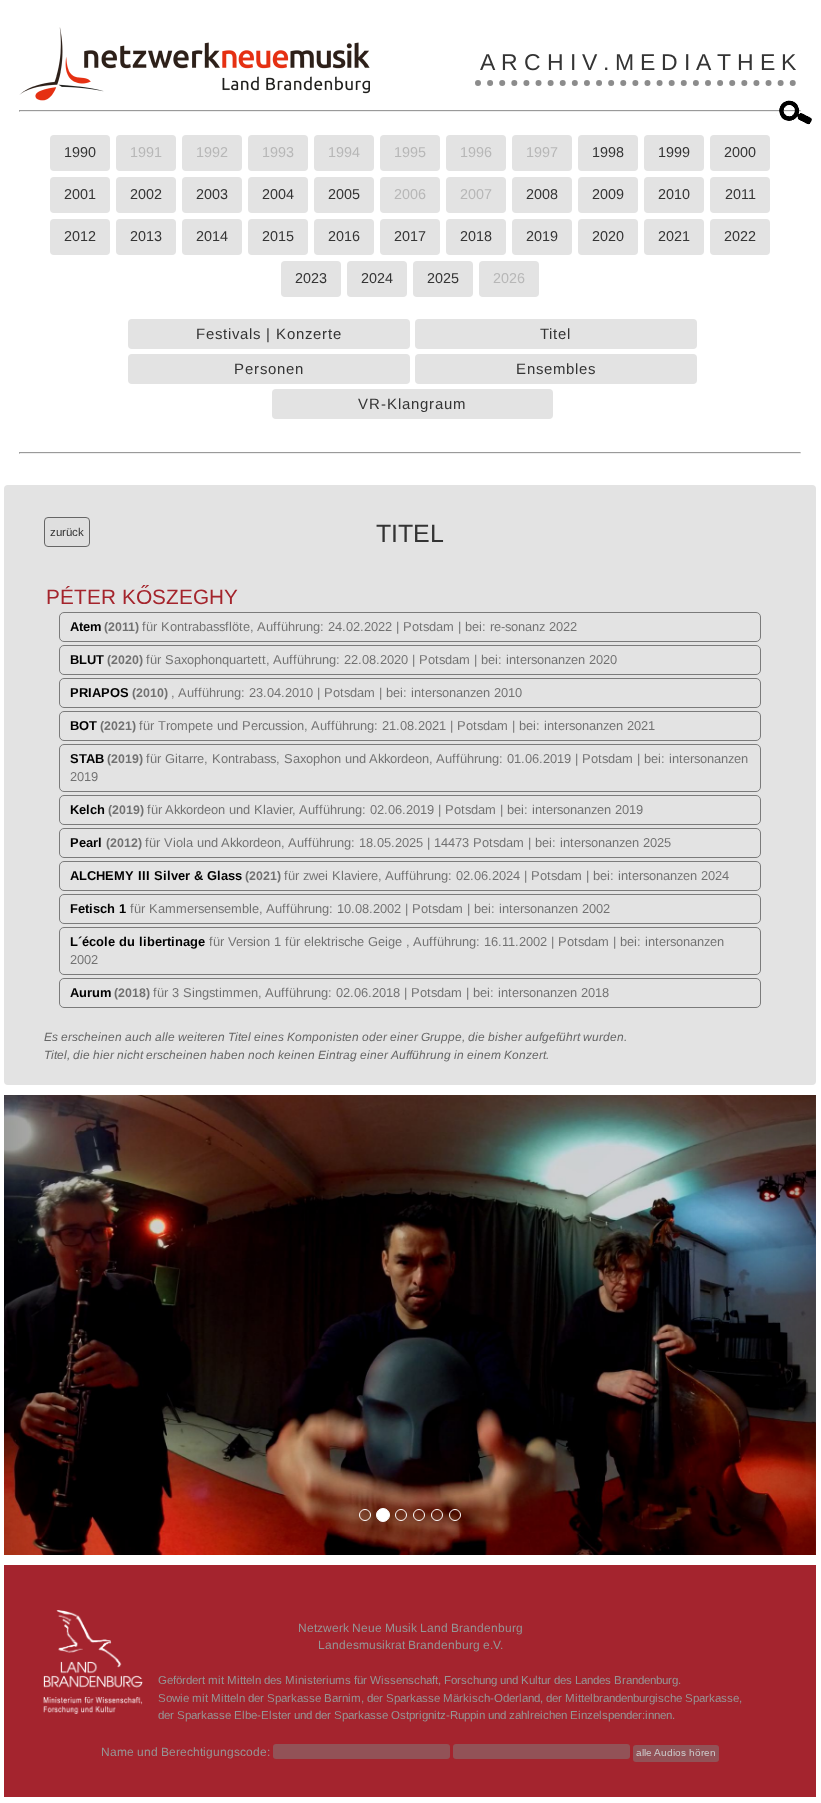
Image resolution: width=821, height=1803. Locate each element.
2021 (674, 236)
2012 (80, 236)
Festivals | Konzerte (269, 333)
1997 (542, 152)
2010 (674, 194)
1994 (344, 152)
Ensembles (556, 368)
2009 (608, 194)
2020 (608, 236)
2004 (278, 194)
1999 (674, 152)
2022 (740, 236)
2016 (344, 236)
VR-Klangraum (412, 403)
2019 (542, 236)
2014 (212, 236)
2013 (146, 236)
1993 (278, 152)
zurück (67, 532)
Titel (555, 333)
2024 (377, 278)
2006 (410, 194)
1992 (212, 152)
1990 (80, 152)
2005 (344, 194)
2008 (542, 194)
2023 (311, 278)
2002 (146, 194)
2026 (509, 278)
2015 (278, 236)
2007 (476, 194)
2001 (80, 194)
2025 (443, 278)
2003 (212, 194)
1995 (410, 152)
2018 (476, 236)
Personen (269, 368)
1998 (608, 152)
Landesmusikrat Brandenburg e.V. (410, 1645)
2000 (740, 152)
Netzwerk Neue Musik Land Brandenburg (410, 1628)
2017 (410, 236)
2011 (740, 194)
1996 (476, 152)
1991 (146, 152)
